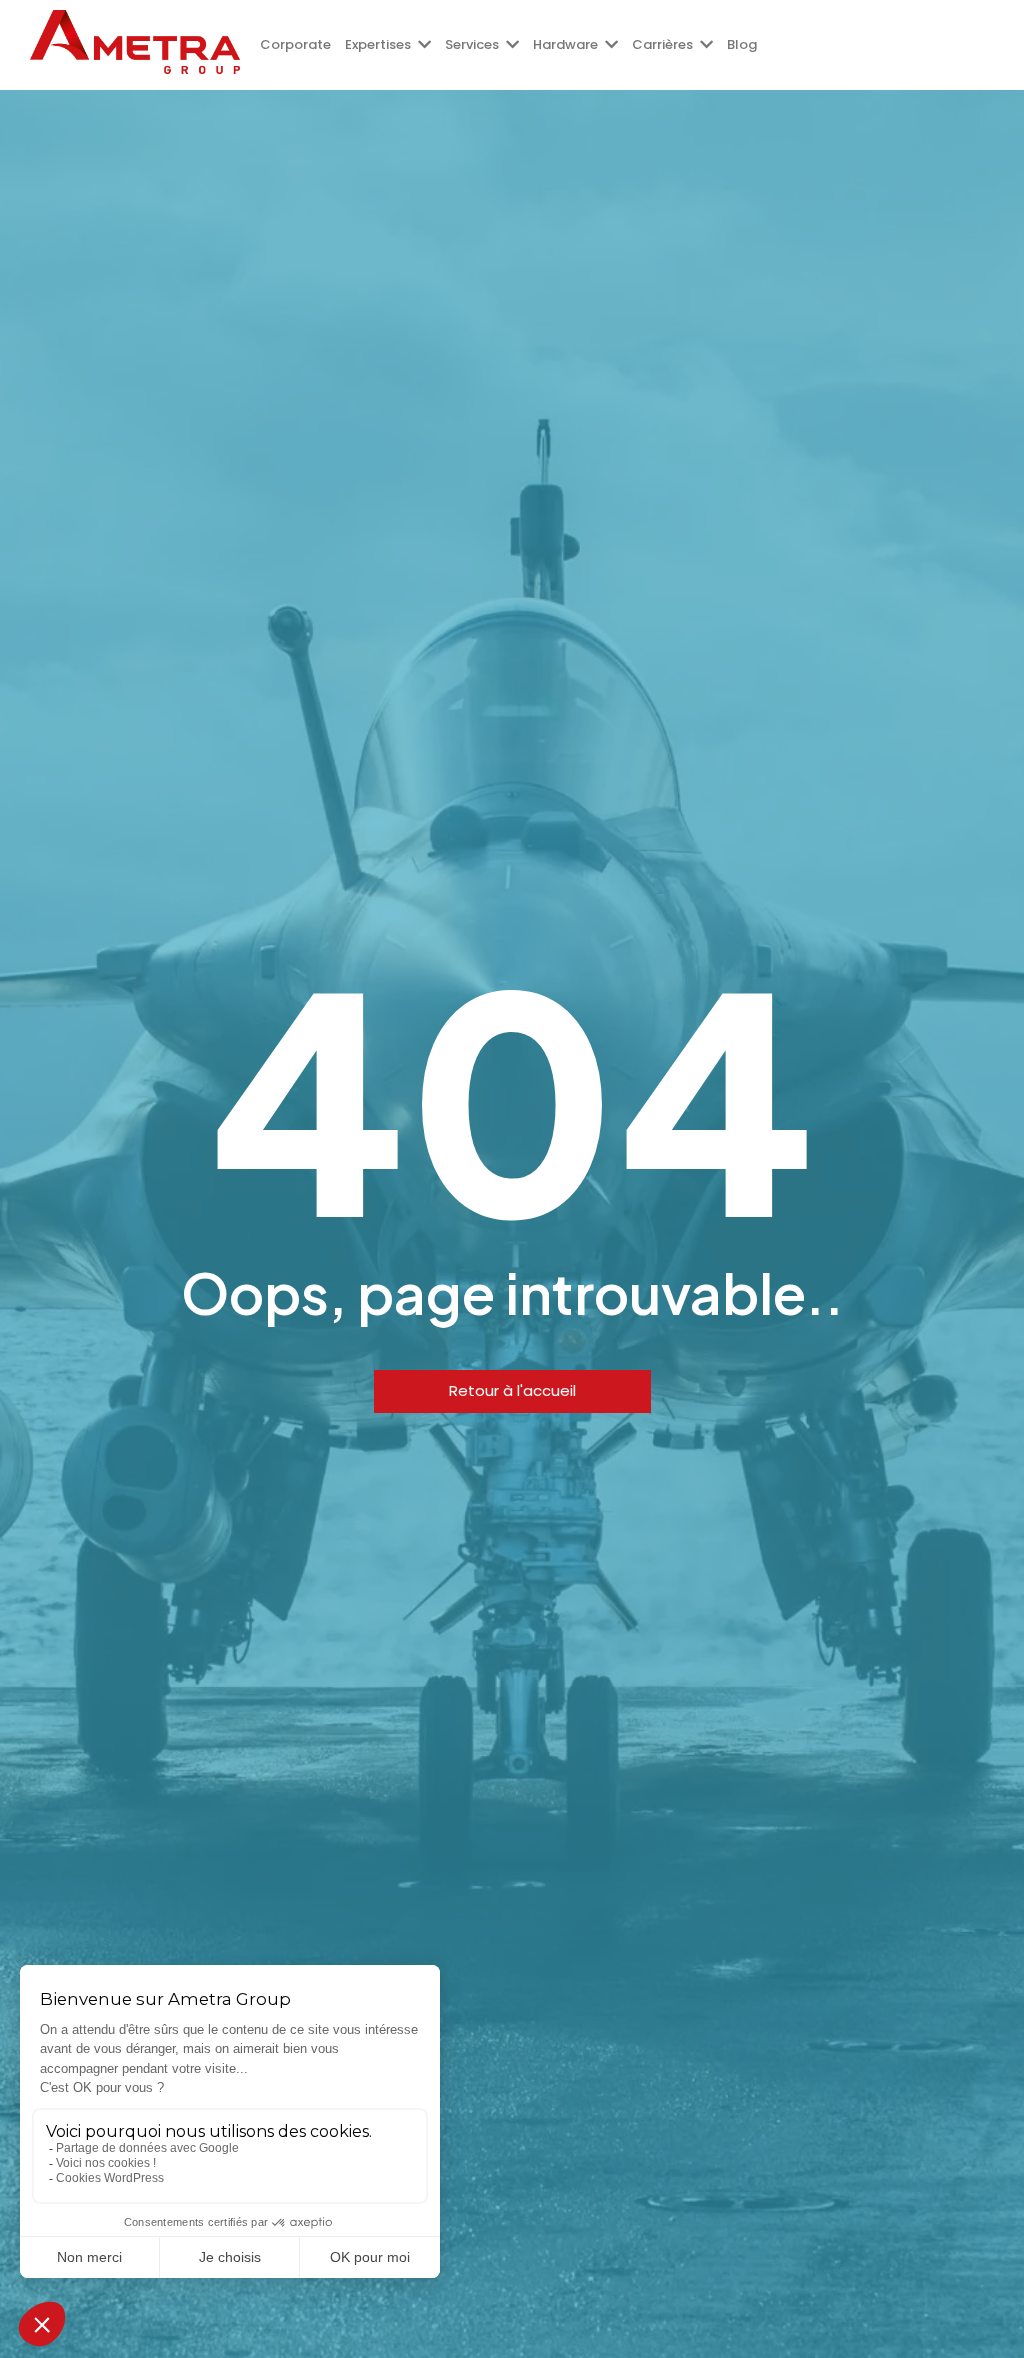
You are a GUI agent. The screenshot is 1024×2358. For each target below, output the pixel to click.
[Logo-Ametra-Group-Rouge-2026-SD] (135, 42)
